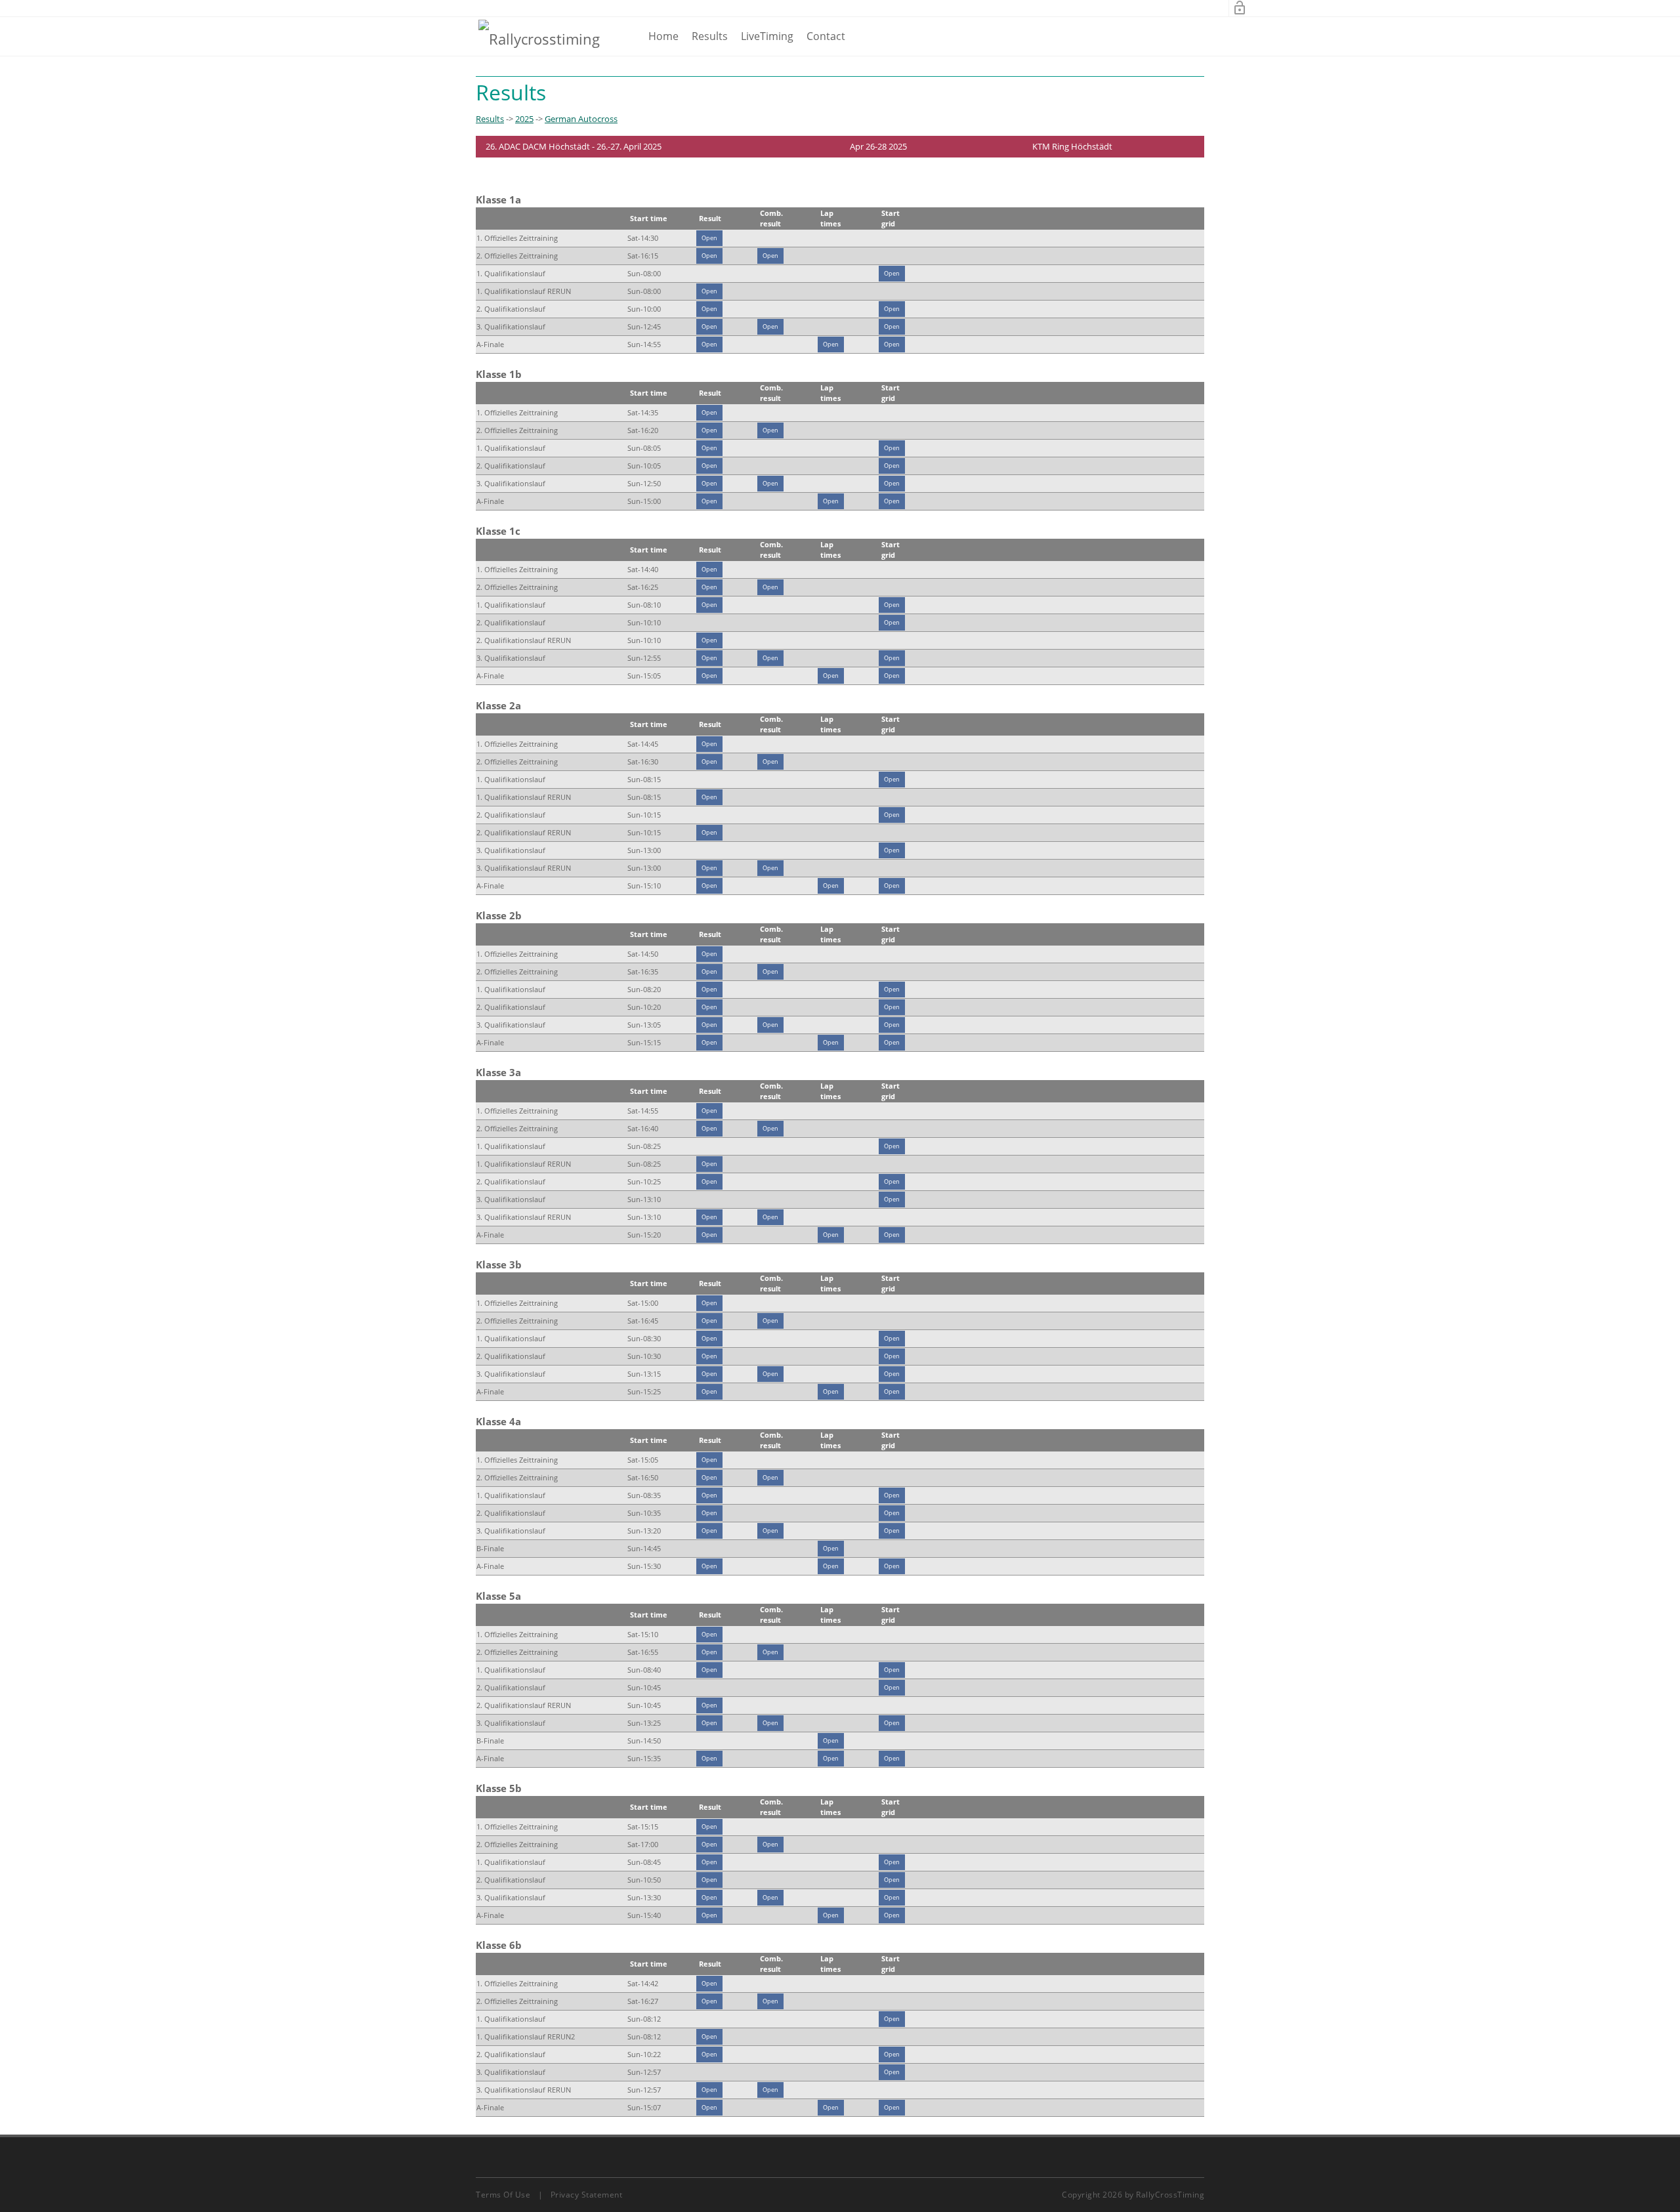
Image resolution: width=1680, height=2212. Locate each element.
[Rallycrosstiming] (539, 38)
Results (710, 36)
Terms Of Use (503, 2195)
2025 (524, 119)
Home (663, 36)
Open (709, 238)
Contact (826, 36)
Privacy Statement (587, 2195)
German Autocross (581, 119)
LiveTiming (767, 36)
